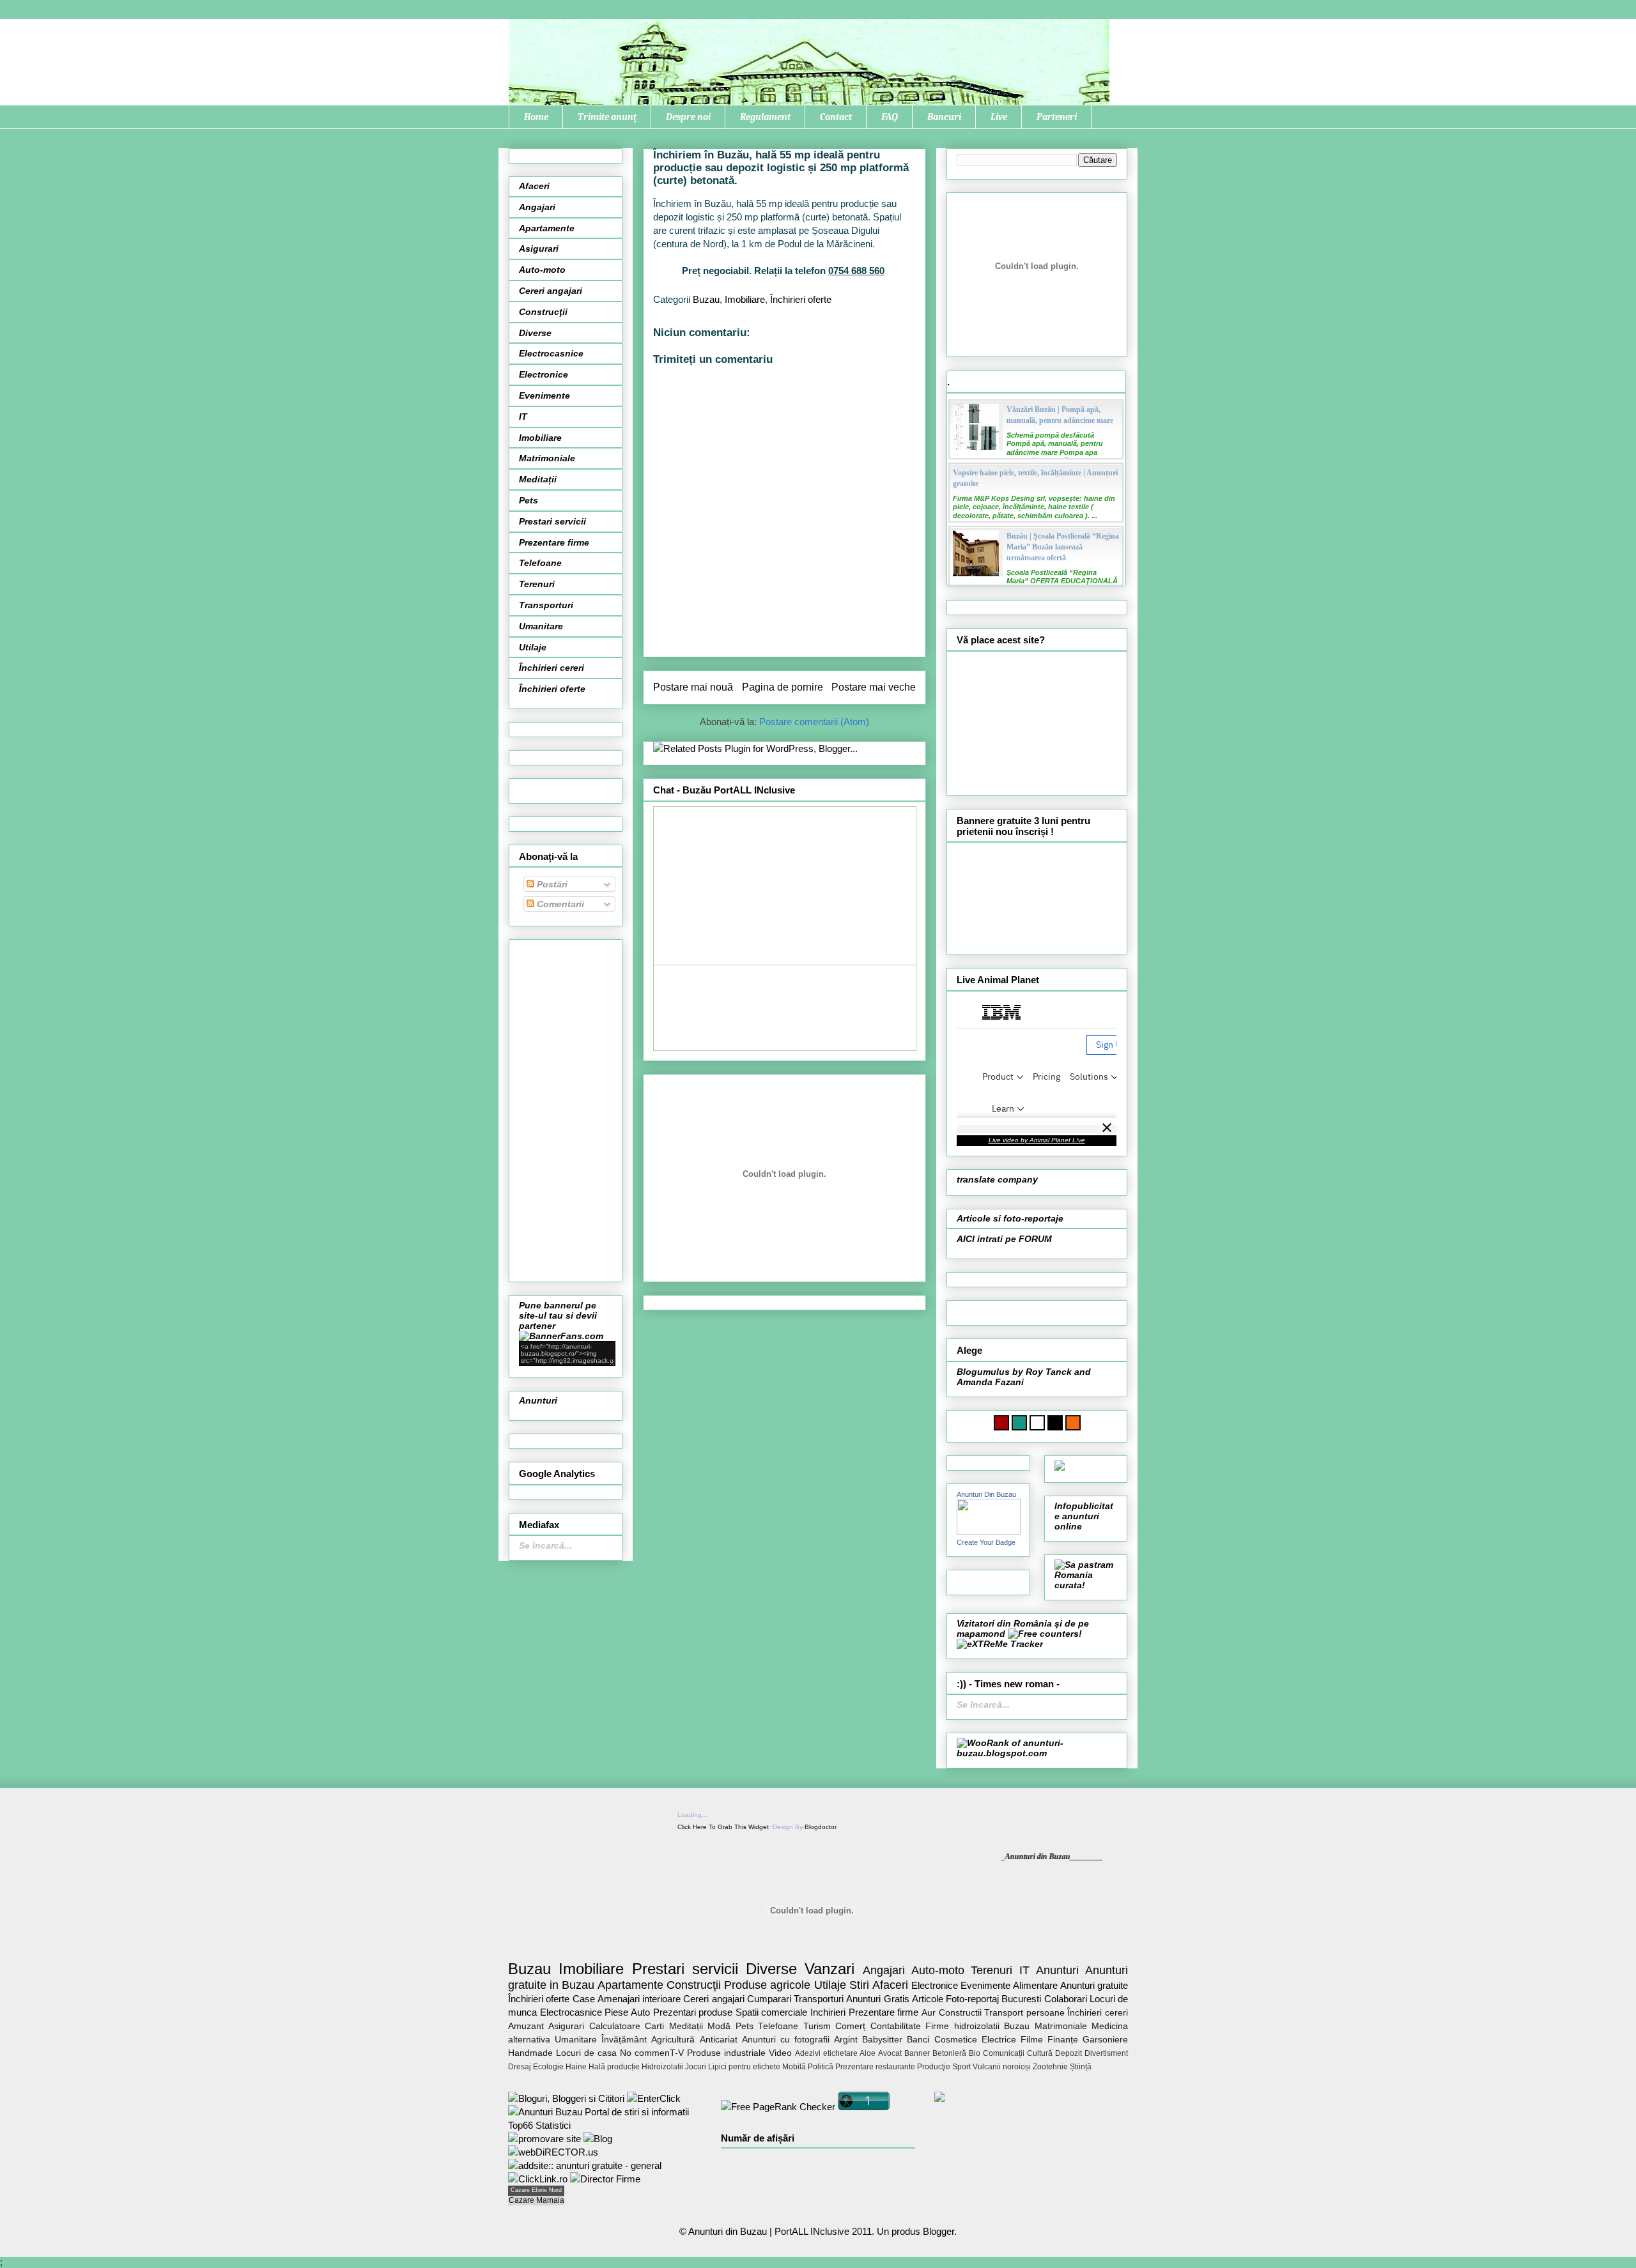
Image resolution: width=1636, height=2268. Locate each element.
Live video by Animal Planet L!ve (1037, 1140)
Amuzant (526, 2026)
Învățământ (624, 2040)
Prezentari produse (693, 2012)
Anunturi (538, 1400)
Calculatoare (615, 2026)
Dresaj (520, 2067)
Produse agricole (767, 1985)
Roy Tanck (1049, 1372)
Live (999, 117)
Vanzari (830, 1969)
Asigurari (539, 249)
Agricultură (673, 2040)
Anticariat (719, 2040)
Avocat (890, 2053)
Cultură (1040, 2053)
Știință (1081, 2067)
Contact (836, 117)
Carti (654, 2026)
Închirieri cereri (552, 668)
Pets (529, 500)
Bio (975, 2053)
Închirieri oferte (801, 299)
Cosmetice (956, 2040)
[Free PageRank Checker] (778, 2107)
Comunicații (1004, 2053)
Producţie (934, 2067)
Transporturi (546, 605)
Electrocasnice (551, 353)
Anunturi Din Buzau (986, 1494)
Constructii (960, 2013)
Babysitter (882, 2040)
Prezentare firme (554, 542)
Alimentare (1035, 1985)
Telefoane (540, 563)
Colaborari (1066, 1999)
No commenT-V (652, 2053)
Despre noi (688, 117)
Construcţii (543, 312)
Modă (719, 2026)
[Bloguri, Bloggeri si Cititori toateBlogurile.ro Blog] (566, 2098)
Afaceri (534, 186)
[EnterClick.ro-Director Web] (654, 2098)
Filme (1032, 2040)
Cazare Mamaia (536, 2200)
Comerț (850, 2026)
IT (523, 417)
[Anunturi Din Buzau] (989, 1531)
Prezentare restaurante (875, 2067)
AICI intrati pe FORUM (1004, 1239)
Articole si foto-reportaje (1010, 1218)
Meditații (538, 479)
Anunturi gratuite (1094, 1985)
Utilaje (533, 647)
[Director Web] (538, 2179)
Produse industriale (726, 2053)
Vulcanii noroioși (1002, 2067)
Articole (928, 1999)
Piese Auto (627, 2012)
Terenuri (537, 584)
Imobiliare (745, 299)
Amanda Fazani (990, 1382)
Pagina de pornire (783, 687)
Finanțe (1063, 2040)
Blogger (938, 2231)
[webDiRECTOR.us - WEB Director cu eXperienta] (553, 2152)
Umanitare (541, 626)
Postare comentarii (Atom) (814, 722)
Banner (917, 2053)
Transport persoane (1024, 2013)
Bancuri (944, 117)
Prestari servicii (552, 521)
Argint (846, 2040)
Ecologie (548, 2067)
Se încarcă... (545, 1545)
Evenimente (544, 395)
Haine (576, 2067)
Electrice (999, 2040)
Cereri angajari (551, 291)
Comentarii (559, 904)
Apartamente (547, 228)
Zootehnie (1050, 2067)
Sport (961, 2067)
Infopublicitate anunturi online (1084, 1516)
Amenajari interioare (639, 1999)
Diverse (535, 333)
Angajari (537, 207)
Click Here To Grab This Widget (723, 1827)
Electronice (544, 374)
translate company (997, 1179)
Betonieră (949, 2053)
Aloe (868, 2053)
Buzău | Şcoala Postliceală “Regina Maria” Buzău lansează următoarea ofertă (1063, 547)
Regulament (765, 117)
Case (584, 1999)
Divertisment (1106, 2053)
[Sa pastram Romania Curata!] (1086, 1585)
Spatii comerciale (772, 2012)
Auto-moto (542, 270)
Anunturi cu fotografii (786, 2040)
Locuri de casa (586, 2053)
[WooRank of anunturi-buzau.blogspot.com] (1037, 1753)
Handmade (530, 2053)
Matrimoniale (547, 458)
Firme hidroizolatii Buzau (977, 2026)
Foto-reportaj (972, 1999)
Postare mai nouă (693, 687)
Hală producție (614, 2067)
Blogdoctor (820, 1827)
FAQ (890, 117)
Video (780, 2053)
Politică (821, 2067)
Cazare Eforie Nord (536, 2190)
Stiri (859, 1985)
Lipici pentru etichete (744, 2067)
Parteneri (1057, 117)
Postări (551, 884)
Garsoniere (1105, 2040)
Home (536, 117)
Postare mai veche (874, 687)
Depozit (1069, 2053)
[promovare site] (544, 2139)
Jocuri (696, 2067)
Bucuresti (1021, 1999)
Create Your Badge (986, 1542)
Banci (918, 2040)
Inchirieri (828, 2012)
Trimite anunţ (607, 117)
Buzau (706, 299)
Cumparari (769, 1999)
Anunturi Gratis (877, 1999)
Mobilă (794, 2067)
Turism (817, 2026)
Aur (929, 2013)
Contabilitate (896, 2026)
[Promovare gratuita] (605, 2125)
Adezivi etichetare (826, 2053)
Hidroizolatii (662, 2067)
